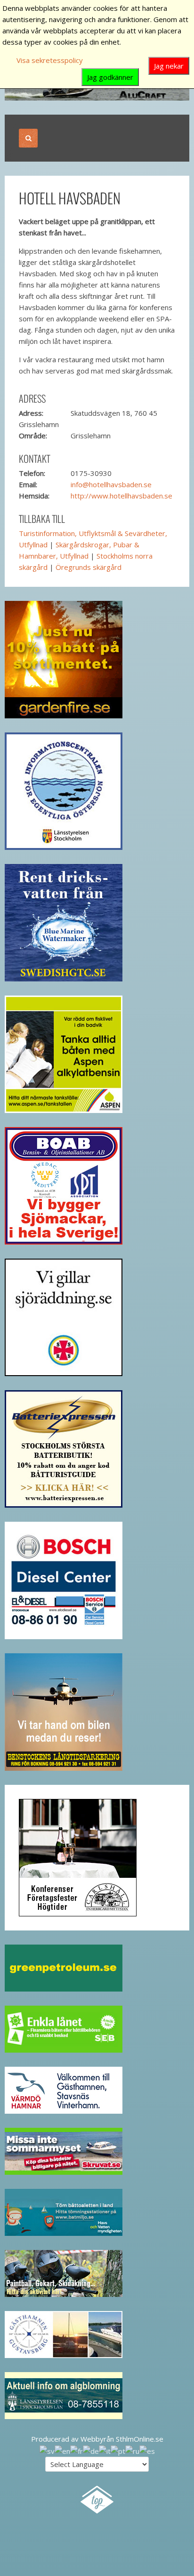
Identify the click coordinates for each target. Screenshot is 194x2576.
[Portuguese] (118, 2450)
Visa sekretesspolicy (50, 60)
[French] (77, 2450)
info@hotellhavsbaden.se (111, 484)
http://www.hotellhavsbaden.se (121, 496)
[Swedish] (47, 2450)
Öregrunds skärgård (89, 567)
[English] (62, 2450)
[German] (91, 2450)
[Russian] (132, 2450)
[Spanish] (147, 2450)
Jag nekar (169, 66)
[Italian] (105, 2450)
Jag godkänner (110, 77)
